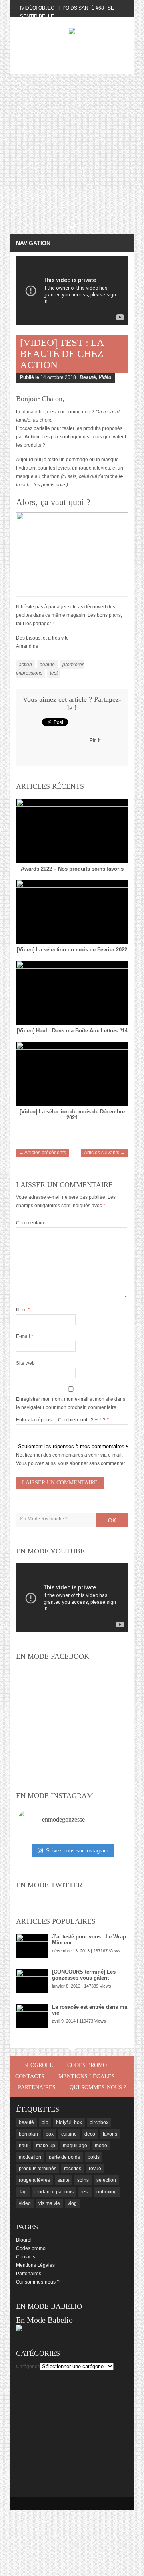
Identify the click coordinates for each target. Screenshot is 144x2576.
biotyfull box (69, 2122)
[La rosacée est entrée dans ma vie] (32, 2016)
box (50, 2134)
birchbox (99, 2122)
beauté (47, 665)
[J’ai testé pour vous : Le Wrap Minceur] (32, 1946)
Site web (25, 1363)
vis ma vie (49, 2203)
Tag (23, 2192)
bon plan (28, 2134)
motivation (30, 2157)
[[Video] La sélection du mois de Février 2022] (72, 912)
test (54, 673)
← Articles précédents (42, 1153)
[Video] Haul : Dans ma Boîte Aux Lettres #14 (72, 1031)
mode (101, 2146)
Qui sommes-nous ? (98, 2087)
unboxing (107, 2192)
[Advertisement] (72, 150)
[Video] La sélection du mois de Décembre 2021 (72, 1115)
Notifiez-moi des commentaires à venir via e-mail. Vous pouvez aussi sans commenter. (71, 1459)
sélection (106, 2180)
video (25, 2203)
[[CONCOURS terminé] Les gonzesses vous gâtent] (32, 1981)
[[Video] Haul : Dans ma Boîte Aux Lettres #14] (72, 993)
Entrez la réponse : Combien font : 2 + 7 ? (61, 1420)
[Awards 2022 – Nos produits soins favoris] (72, 831)
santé (64, 2180)
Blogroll (38, 2065)
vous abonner (73, 1463)
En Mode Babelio (44, 2320)
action (25, 665)
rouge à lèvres (34, 2180)
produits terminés (38, 2169)
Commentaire (31, 1223)
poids (94, 2157)
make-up (46, 2146)
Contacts (30, 2076)
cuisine (69, 2134)
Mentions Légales (87, 2076)
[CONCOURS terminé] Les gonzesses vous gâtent (84, 1975)
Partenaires (37, 2087)
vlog (72, 2203)
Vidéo (105, 377)
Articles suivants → (105, 1153)
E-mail (25, 1336)
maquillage (75, 2146)
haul (24, 2146)
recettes (73, 2169)
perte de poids (64, 2157)
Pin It (95, 740)
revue (95, 2169)
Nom (23, 1310)
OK (112, 1520)
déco (90, 2134)
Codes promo (87, 2065)
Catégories (28, 2367)
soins (83, 2180)
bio (45, 2122)
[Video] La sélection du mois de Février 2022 (72, 950)
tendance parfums (54, 2192)
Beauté (88, 377)
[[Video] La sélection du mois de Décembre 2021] (72, 1074)
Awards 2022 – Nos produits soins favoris (72, 869)
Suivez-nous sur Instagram (77, 1851)
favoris (110, 2134)
